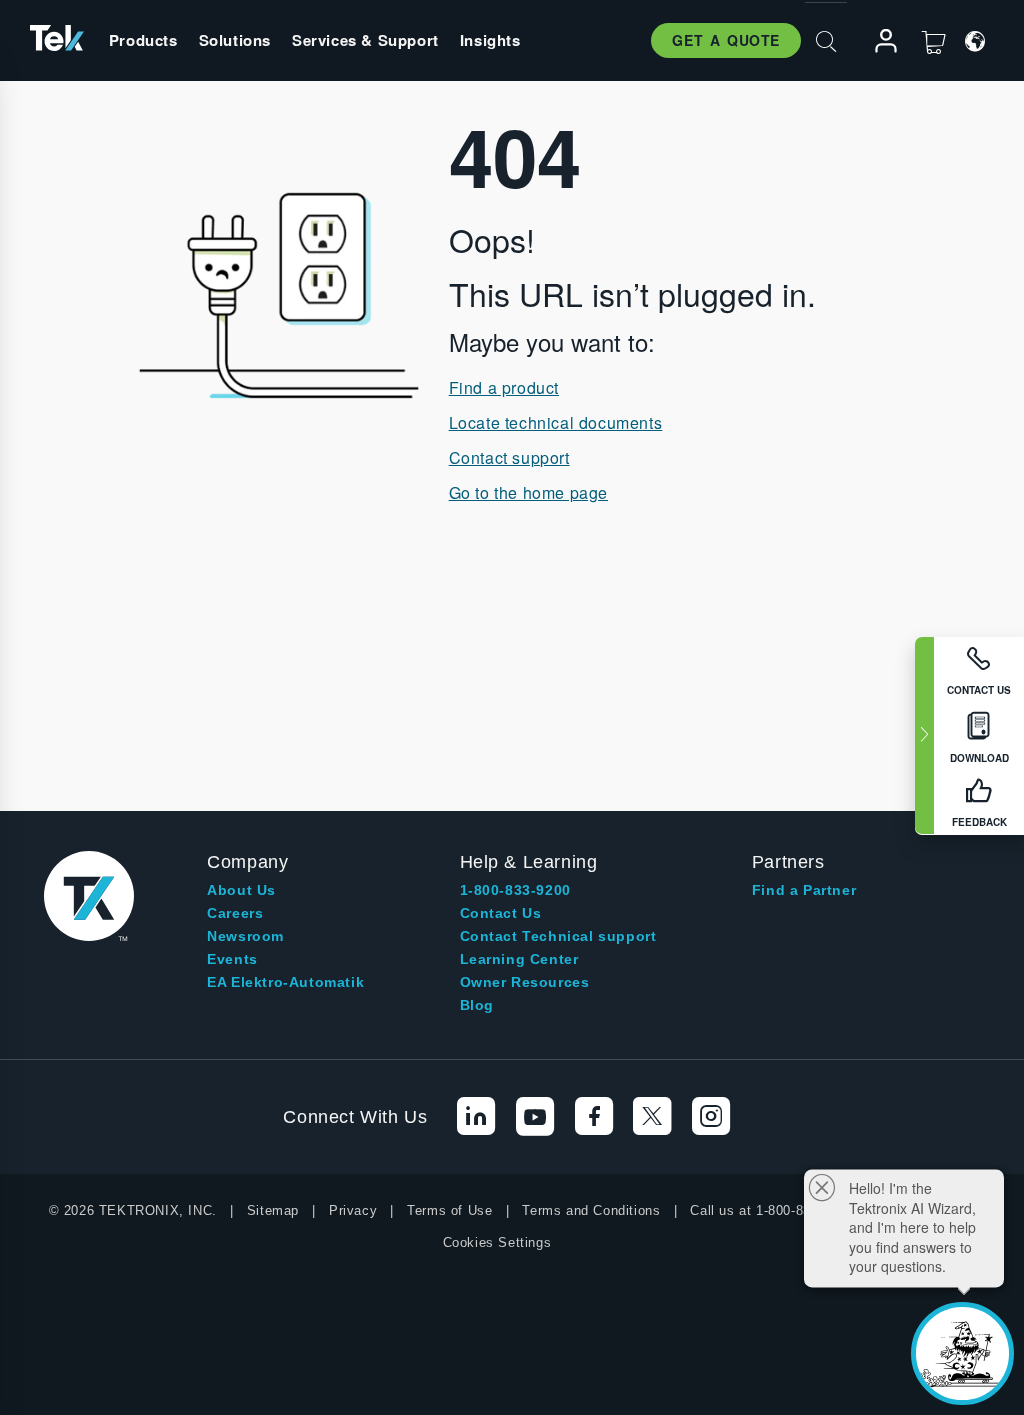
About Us (241, 890)
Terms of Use (449, 1210)
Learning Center (519, 959)
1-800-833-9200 (515, 890)
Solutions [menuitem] (235, 40)
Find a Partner (804, 890)
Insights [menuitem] (490, 40)
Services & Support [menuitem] (365, 40)
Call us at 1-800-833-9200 (771, 1210)
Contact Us (501, 913)
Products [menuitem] (143, 40)
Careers (235, 913)
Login (877, 41)
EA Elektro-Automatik (285, 982)
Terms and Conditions (591, 1210)
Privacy (353, 1210)
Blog (477, 1005)
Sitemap (273, 1210)
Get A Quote (726, 40)
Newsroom (245, 936)
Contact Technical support (558, 936)
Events (232, 959)
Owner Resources (525, 982)
